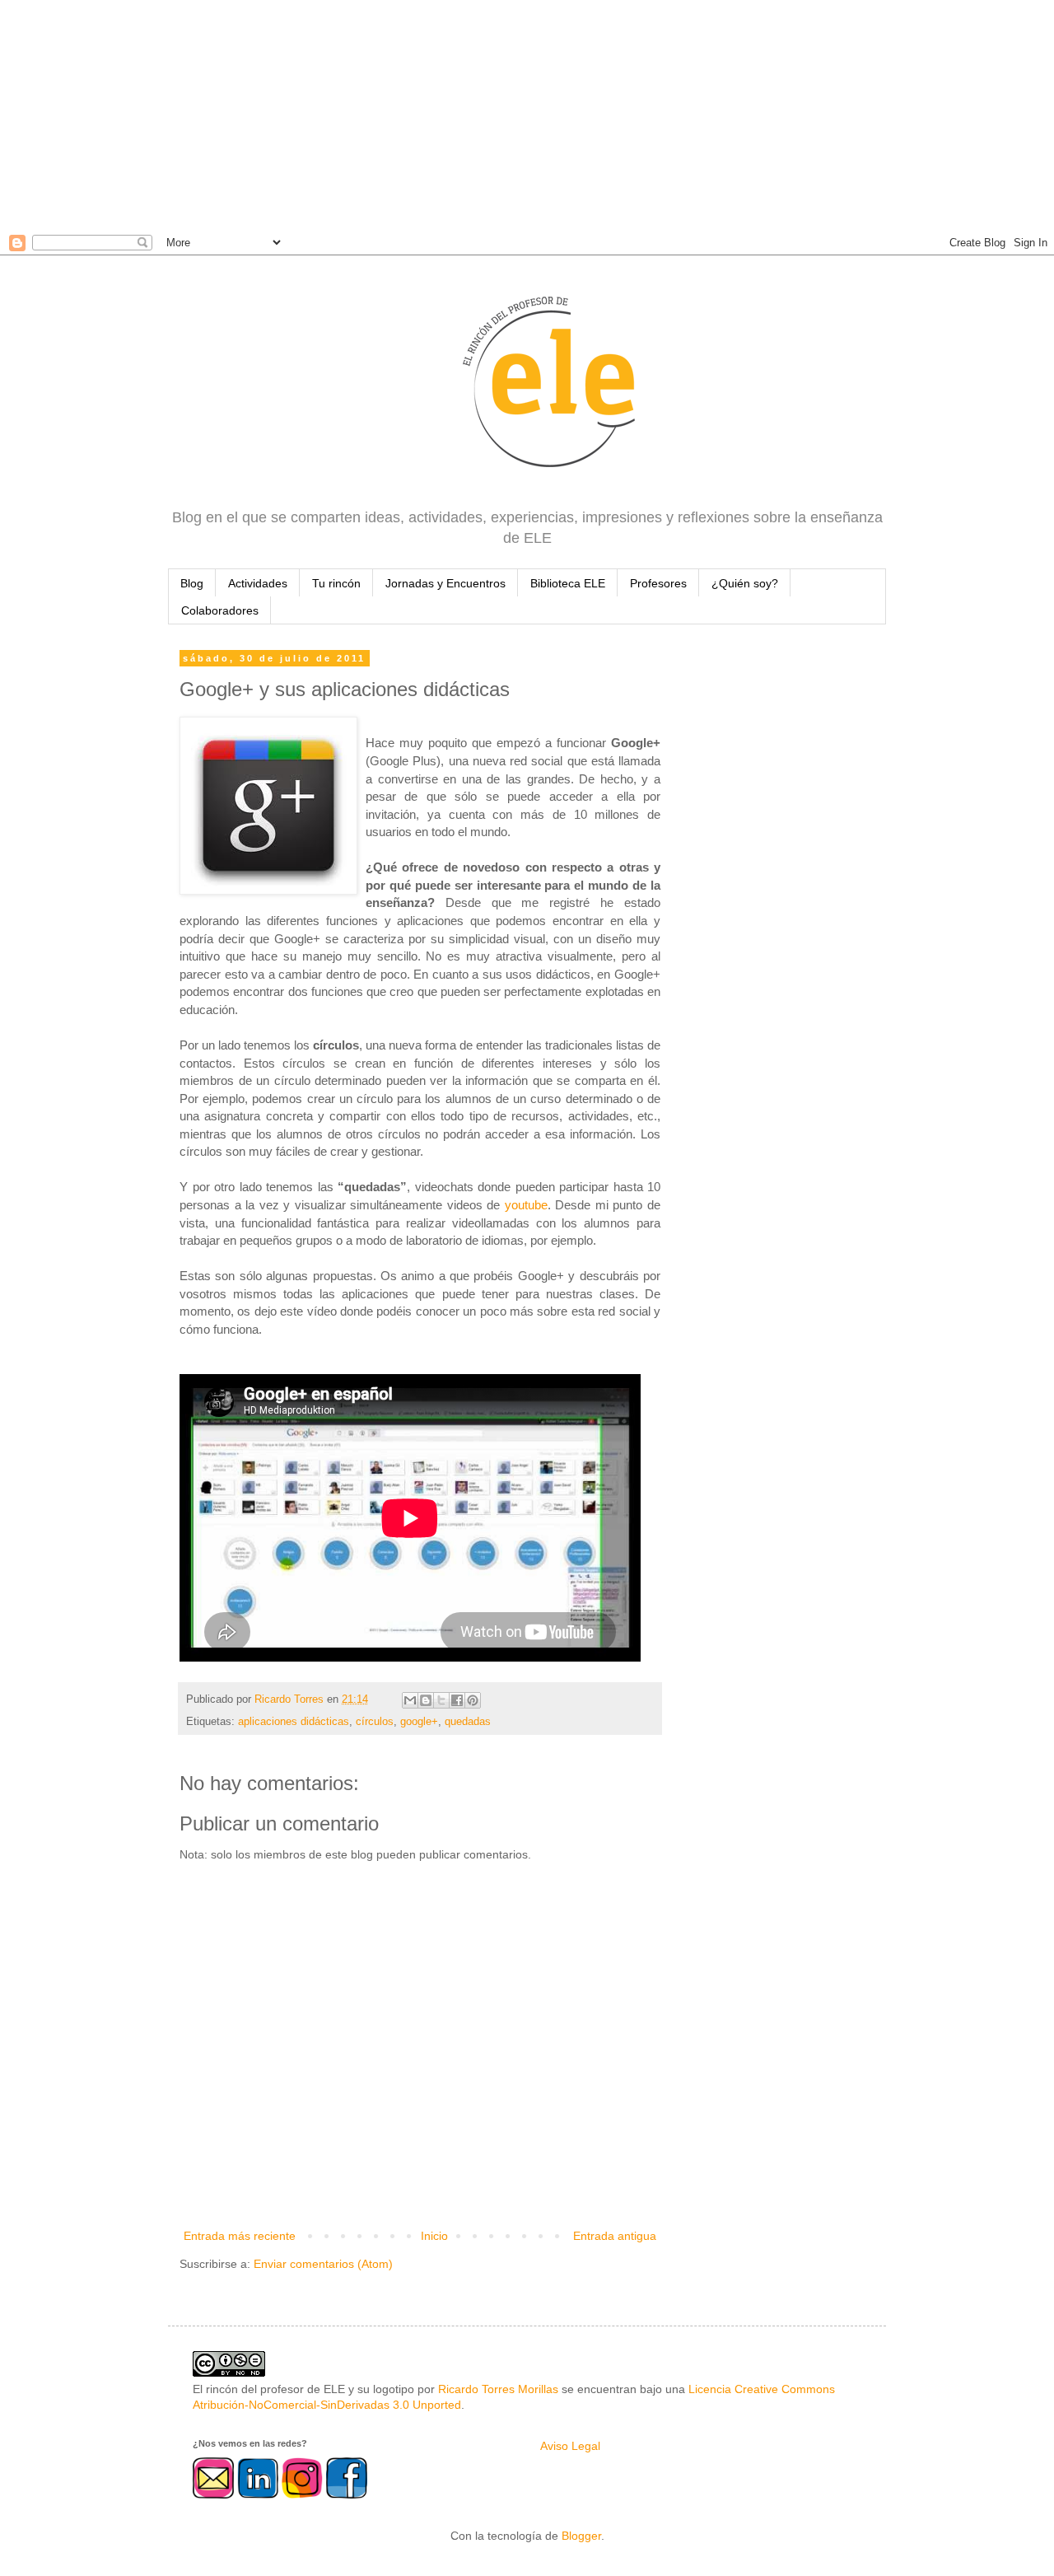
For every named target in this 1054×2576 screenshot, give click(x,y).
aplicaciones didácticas (294, 1722)
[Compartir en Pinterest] (473, 1700)
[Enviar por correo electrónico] (410, 1700)
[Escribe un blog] (426, 1700)
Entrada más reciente (240, 2236)
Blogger (581, 2536)
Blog (192, 583)
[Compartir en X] (441, 1700)
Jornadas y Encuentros (445, 583)
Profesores (658, 583)
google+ (419, 1722)
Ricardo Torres (291, 1699)
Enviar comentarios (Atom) (323, 2264)
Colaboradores (220, 610)
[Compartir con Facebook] (457, 1700)
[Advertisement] (494, 115)
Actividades (258, 583)
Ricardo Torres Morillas (498, 2389)
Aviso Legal (570, 2446)
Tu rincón (336, 583)
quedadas (468, 1722)
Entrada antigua (615, 2236)
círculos (375, 1722)
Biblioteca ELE (568, 583)
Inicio (434, 2236)
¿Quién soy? (745, 583)
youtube (526, 1205)
